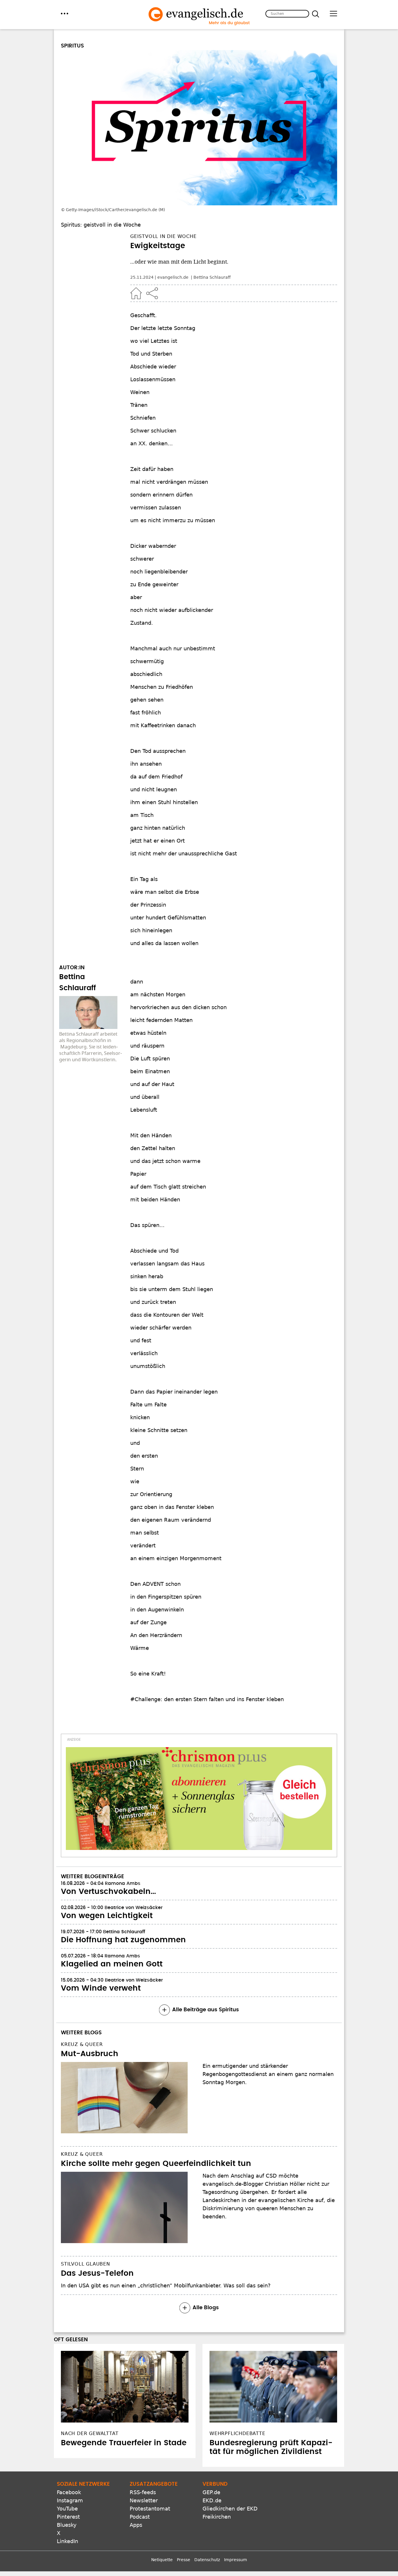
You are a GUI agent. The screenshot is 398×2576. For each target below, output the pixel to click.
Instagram (70, 2500)
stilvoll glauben (86, 2264)
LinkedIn (67, 2541)
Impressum (236, 2560)
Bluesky (67, 2525)
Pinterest (68, 2517)
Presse (184, 2560)
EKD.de (212, 2500)
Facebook (69, 2492)
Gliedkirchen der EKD (230, 2509)
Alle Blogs (206, 2308)
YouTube (67, 2509)
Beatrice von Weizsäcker (134, 1908)
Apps (136, 2525)
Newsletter (144, 2500)
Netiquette (162, 2560)
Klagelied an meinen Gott (112, 1964)
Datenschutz (207, 2560)
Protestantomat (150, 2509)
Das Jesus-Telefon (97, 2273)
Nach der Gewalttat (90, 2433)
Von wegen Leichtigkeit (107, 1916)
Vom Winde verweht (101, 1988)
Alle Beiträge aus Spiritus (206, 2010)
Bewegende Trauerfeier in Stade (124, 2443)
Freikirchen (217, 2517)
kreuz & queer (82, 2044)
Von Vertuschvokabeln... (108, 1892)
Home (136, 293)
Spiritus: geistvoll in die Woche (101, 225)
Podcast (140, 2517)
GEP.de (211, 2492)
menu (65, 14)
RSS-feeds (143, 2492)
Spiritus (72, 46)
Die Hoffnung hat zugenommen (123, 1940)
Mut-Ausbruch (90, 2054)
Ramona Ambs (123, 1883)
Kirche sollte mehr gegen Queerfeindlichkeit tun (156, 2164)
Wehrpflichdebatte (237, 2433)
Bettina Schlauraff (212, 277)
